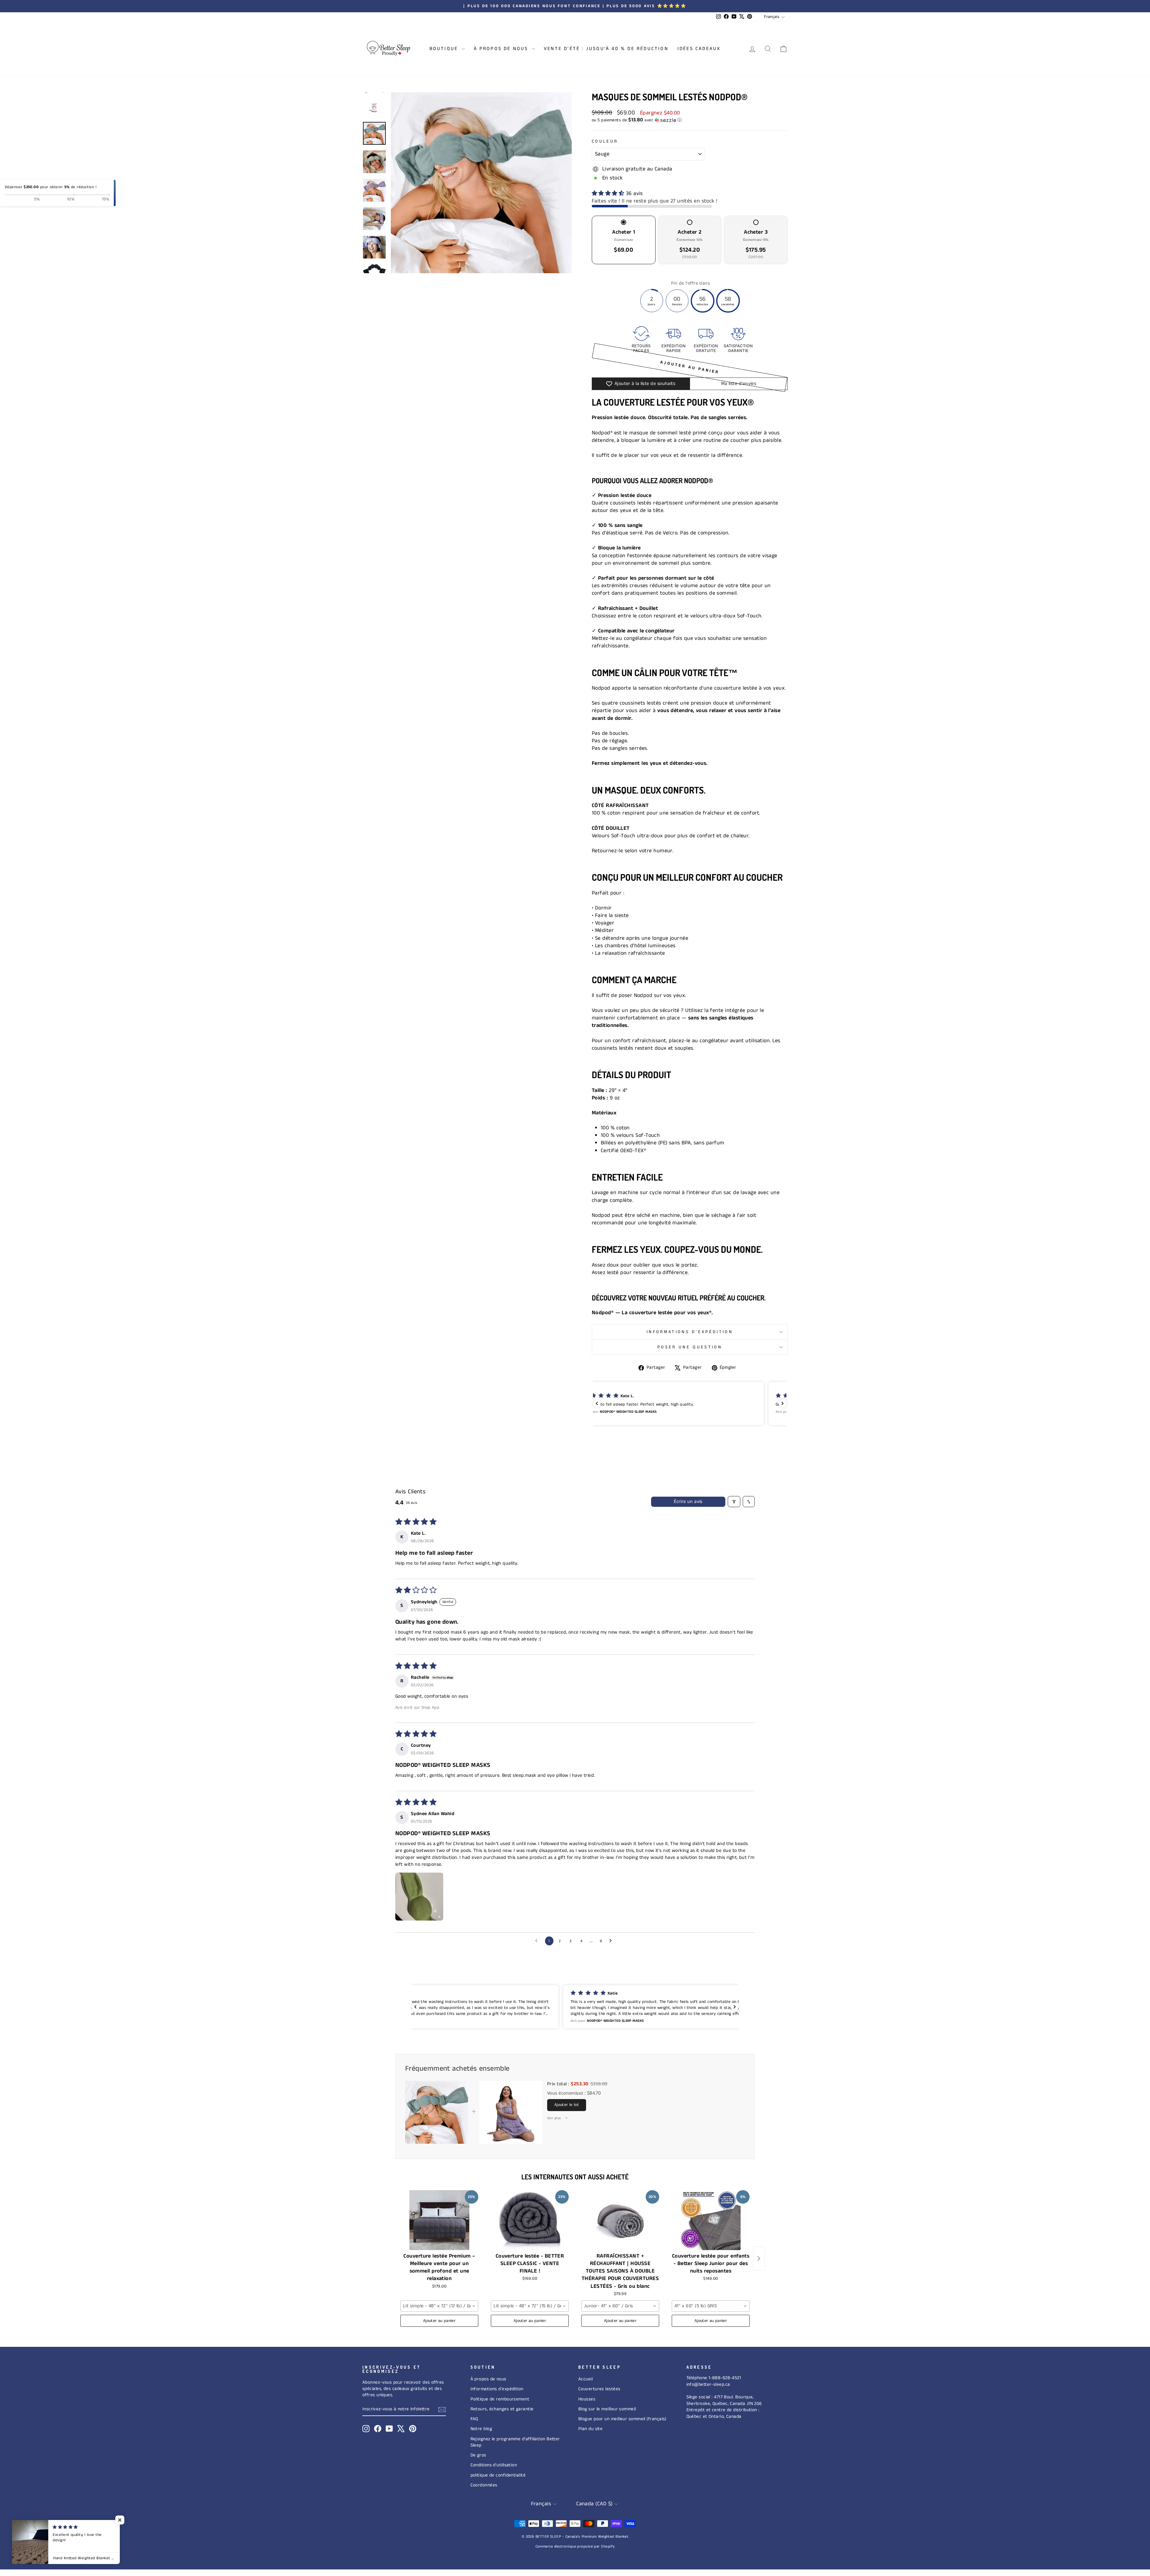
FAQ (474, 2419)
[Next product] (759, 2258)
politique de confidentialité (498, 2475)
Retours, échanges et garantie (502, 2409)
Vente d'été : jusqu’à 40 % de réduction (606, 49)
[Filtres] (734, 1502)
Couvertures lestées (599, 2389)
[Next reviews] (783, 1403)
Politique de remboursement (500, 2399)
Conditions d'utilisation (494, 2465)
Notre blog (481, 2429)
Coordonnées (484, 2485)
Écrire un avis (688, 1502)
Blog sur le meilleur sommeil (607, 2409)
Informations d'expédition (690, 1332)
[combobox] (439, 2306)
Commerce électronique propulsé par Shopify (575, 2546)
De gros (478, 2455)
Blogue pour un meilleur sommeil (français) (622, 2419)
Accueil (585, 2379)
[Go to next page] (612, 1941)
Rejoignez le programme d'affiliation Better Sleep (515, 2442)
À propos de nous (488, 2379)
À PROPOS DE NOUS (502, 49)
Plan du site (590, 2429)
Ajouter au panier (439, 2321)
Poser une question (690, 1347)
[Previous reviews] (597, 1403)
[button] (690, 120)
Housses (587, 2399)
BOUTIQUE (445, 49)
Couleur (605, 141)
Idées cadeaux (699, 49)
